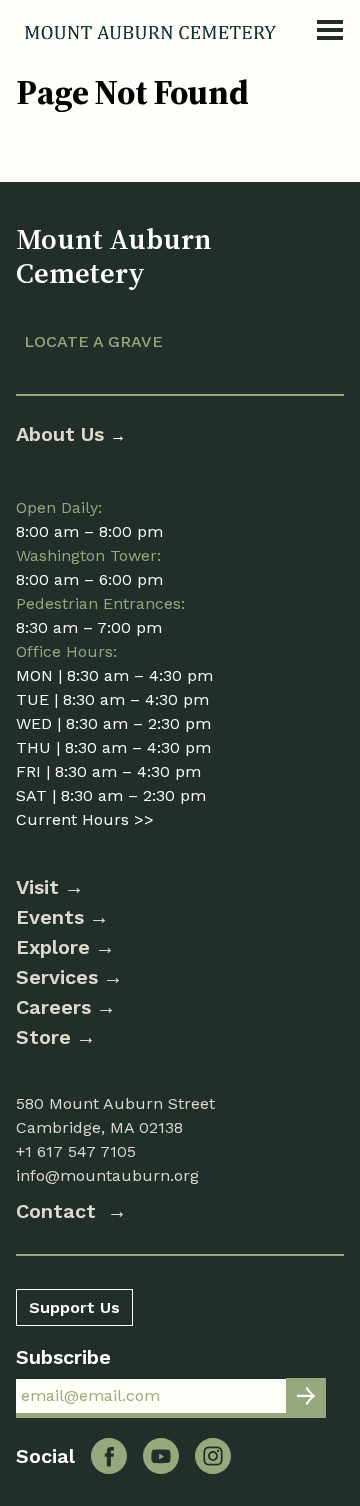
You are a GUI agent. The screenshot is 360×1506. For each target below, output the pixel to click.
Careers (53, 1007)
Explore (53, 947)
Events (50, 917)
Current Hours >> (85, 819)
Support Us (74, 1307)
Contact (59, 1211)
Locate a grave (93, 341)
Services (57, 977)
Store (43, 1037)
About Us (63, 434)
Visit (37, 887)
